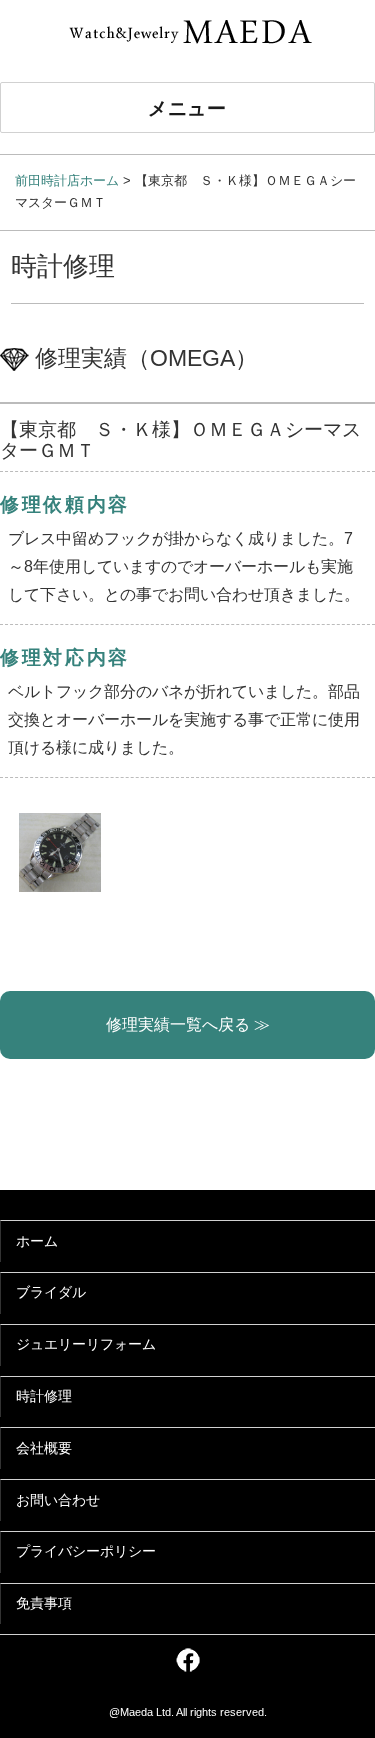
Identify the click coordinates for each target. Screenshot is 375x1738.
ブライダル (51, 1292)
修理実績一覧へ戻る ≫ (188, 1024)
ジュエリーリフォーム (86, 1344)
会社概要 (44, 1448)
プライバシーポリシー (86, 1551)
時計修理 (44, 1396)
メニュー (188, 107)
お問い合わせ (58, 1500)
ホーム (37, 1241)
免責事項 (44, 1603)
